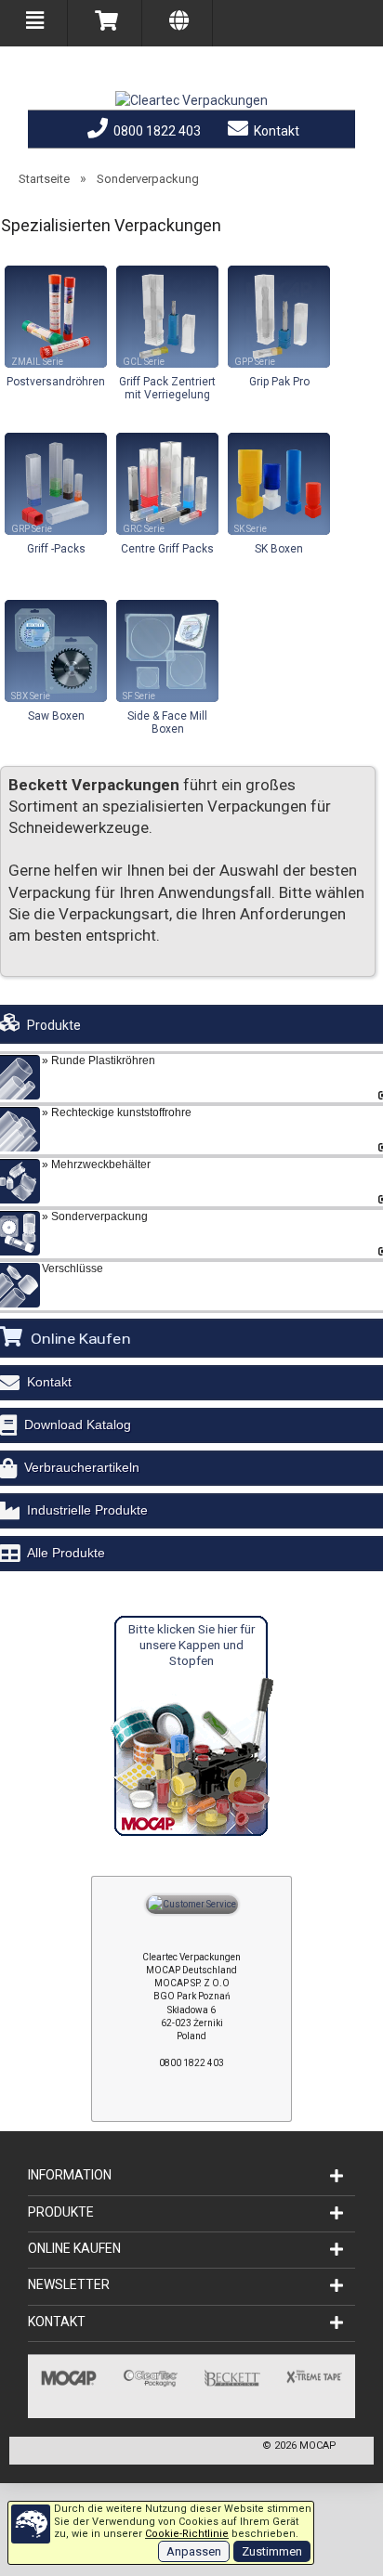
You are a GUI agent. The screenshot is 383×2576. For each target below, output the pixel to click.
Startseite (44, 179)
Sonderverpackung (148, 179)
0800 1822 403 (156, 131)
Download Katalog (78, 1425)
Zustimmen (272, 2551)
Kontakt (275, 131)
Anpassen (194, 2551)
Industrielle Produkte (87, 1510)
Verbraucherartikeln (82, 1467)
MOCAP (318, 2446)
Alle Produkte (66, 1553)
